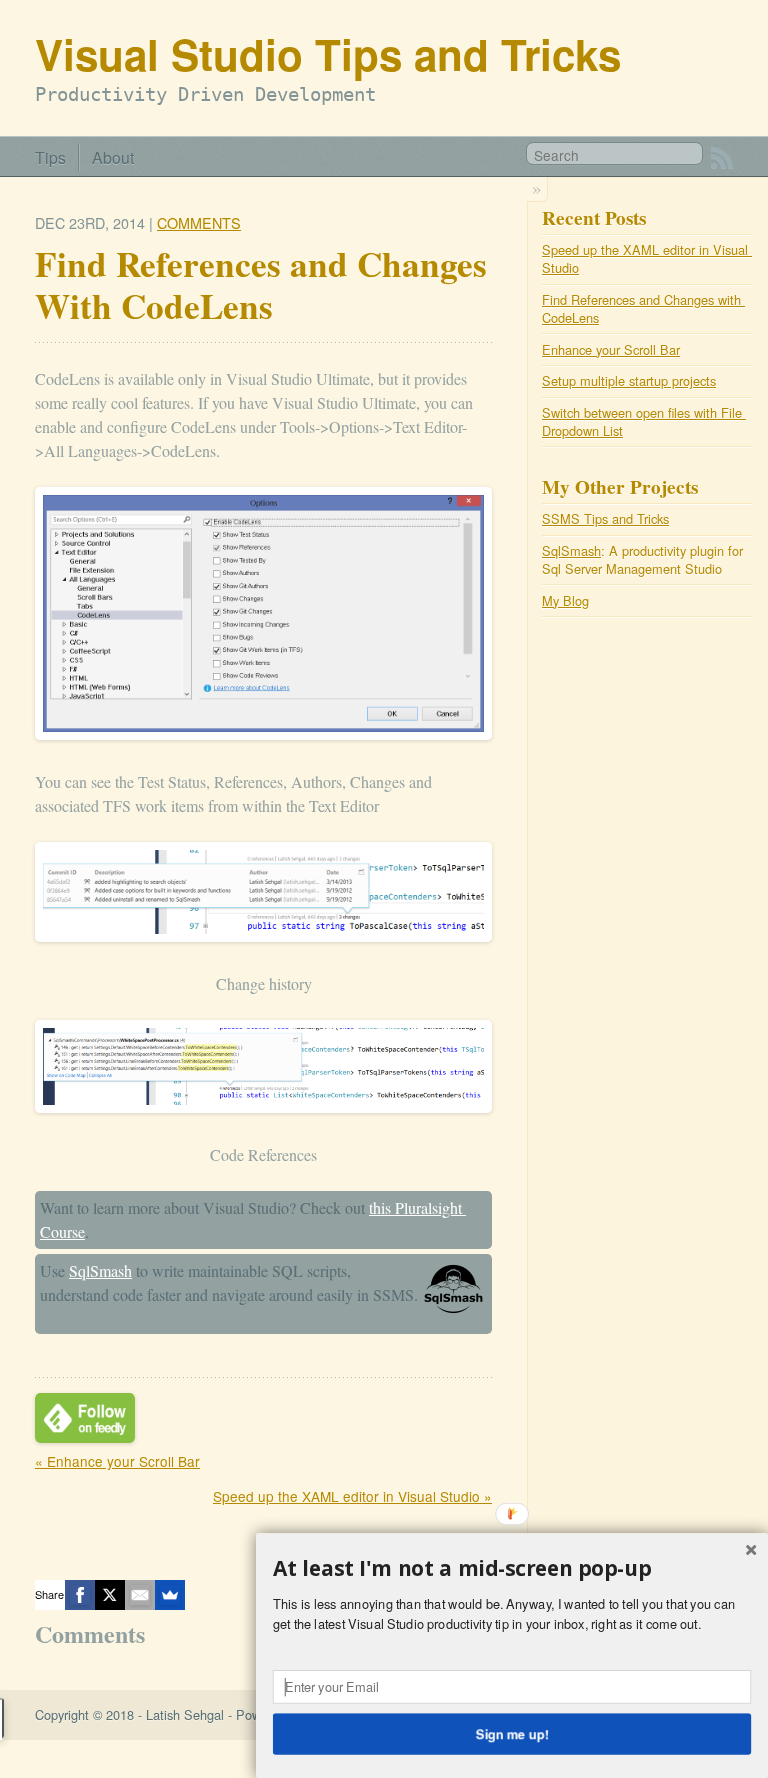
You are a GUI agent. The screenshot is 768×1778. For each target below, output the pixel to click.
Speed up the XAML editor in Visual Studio (647, 258)
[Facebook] (80, 1595)
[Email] (140, 1595)
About (113, 157)
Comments (199, 222)
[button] (512, 1569)
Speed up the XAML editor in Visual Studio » (352, 1496)
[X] (110, 1595)
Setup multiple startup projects (629, 380)
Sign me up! (512, 1733)
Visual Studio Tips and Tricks (328, 53)
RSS (722, 158)
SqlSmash (100, 1270)
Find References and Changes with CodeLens (643, 308)
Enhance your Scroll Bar (611, 349)
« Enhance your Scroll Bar (117, 1461)
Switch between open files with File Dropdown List (644, 421)
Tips (50, 157)
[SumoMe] (170, 1595)
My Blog (565, 600)
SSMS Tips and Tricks (605, 518)
